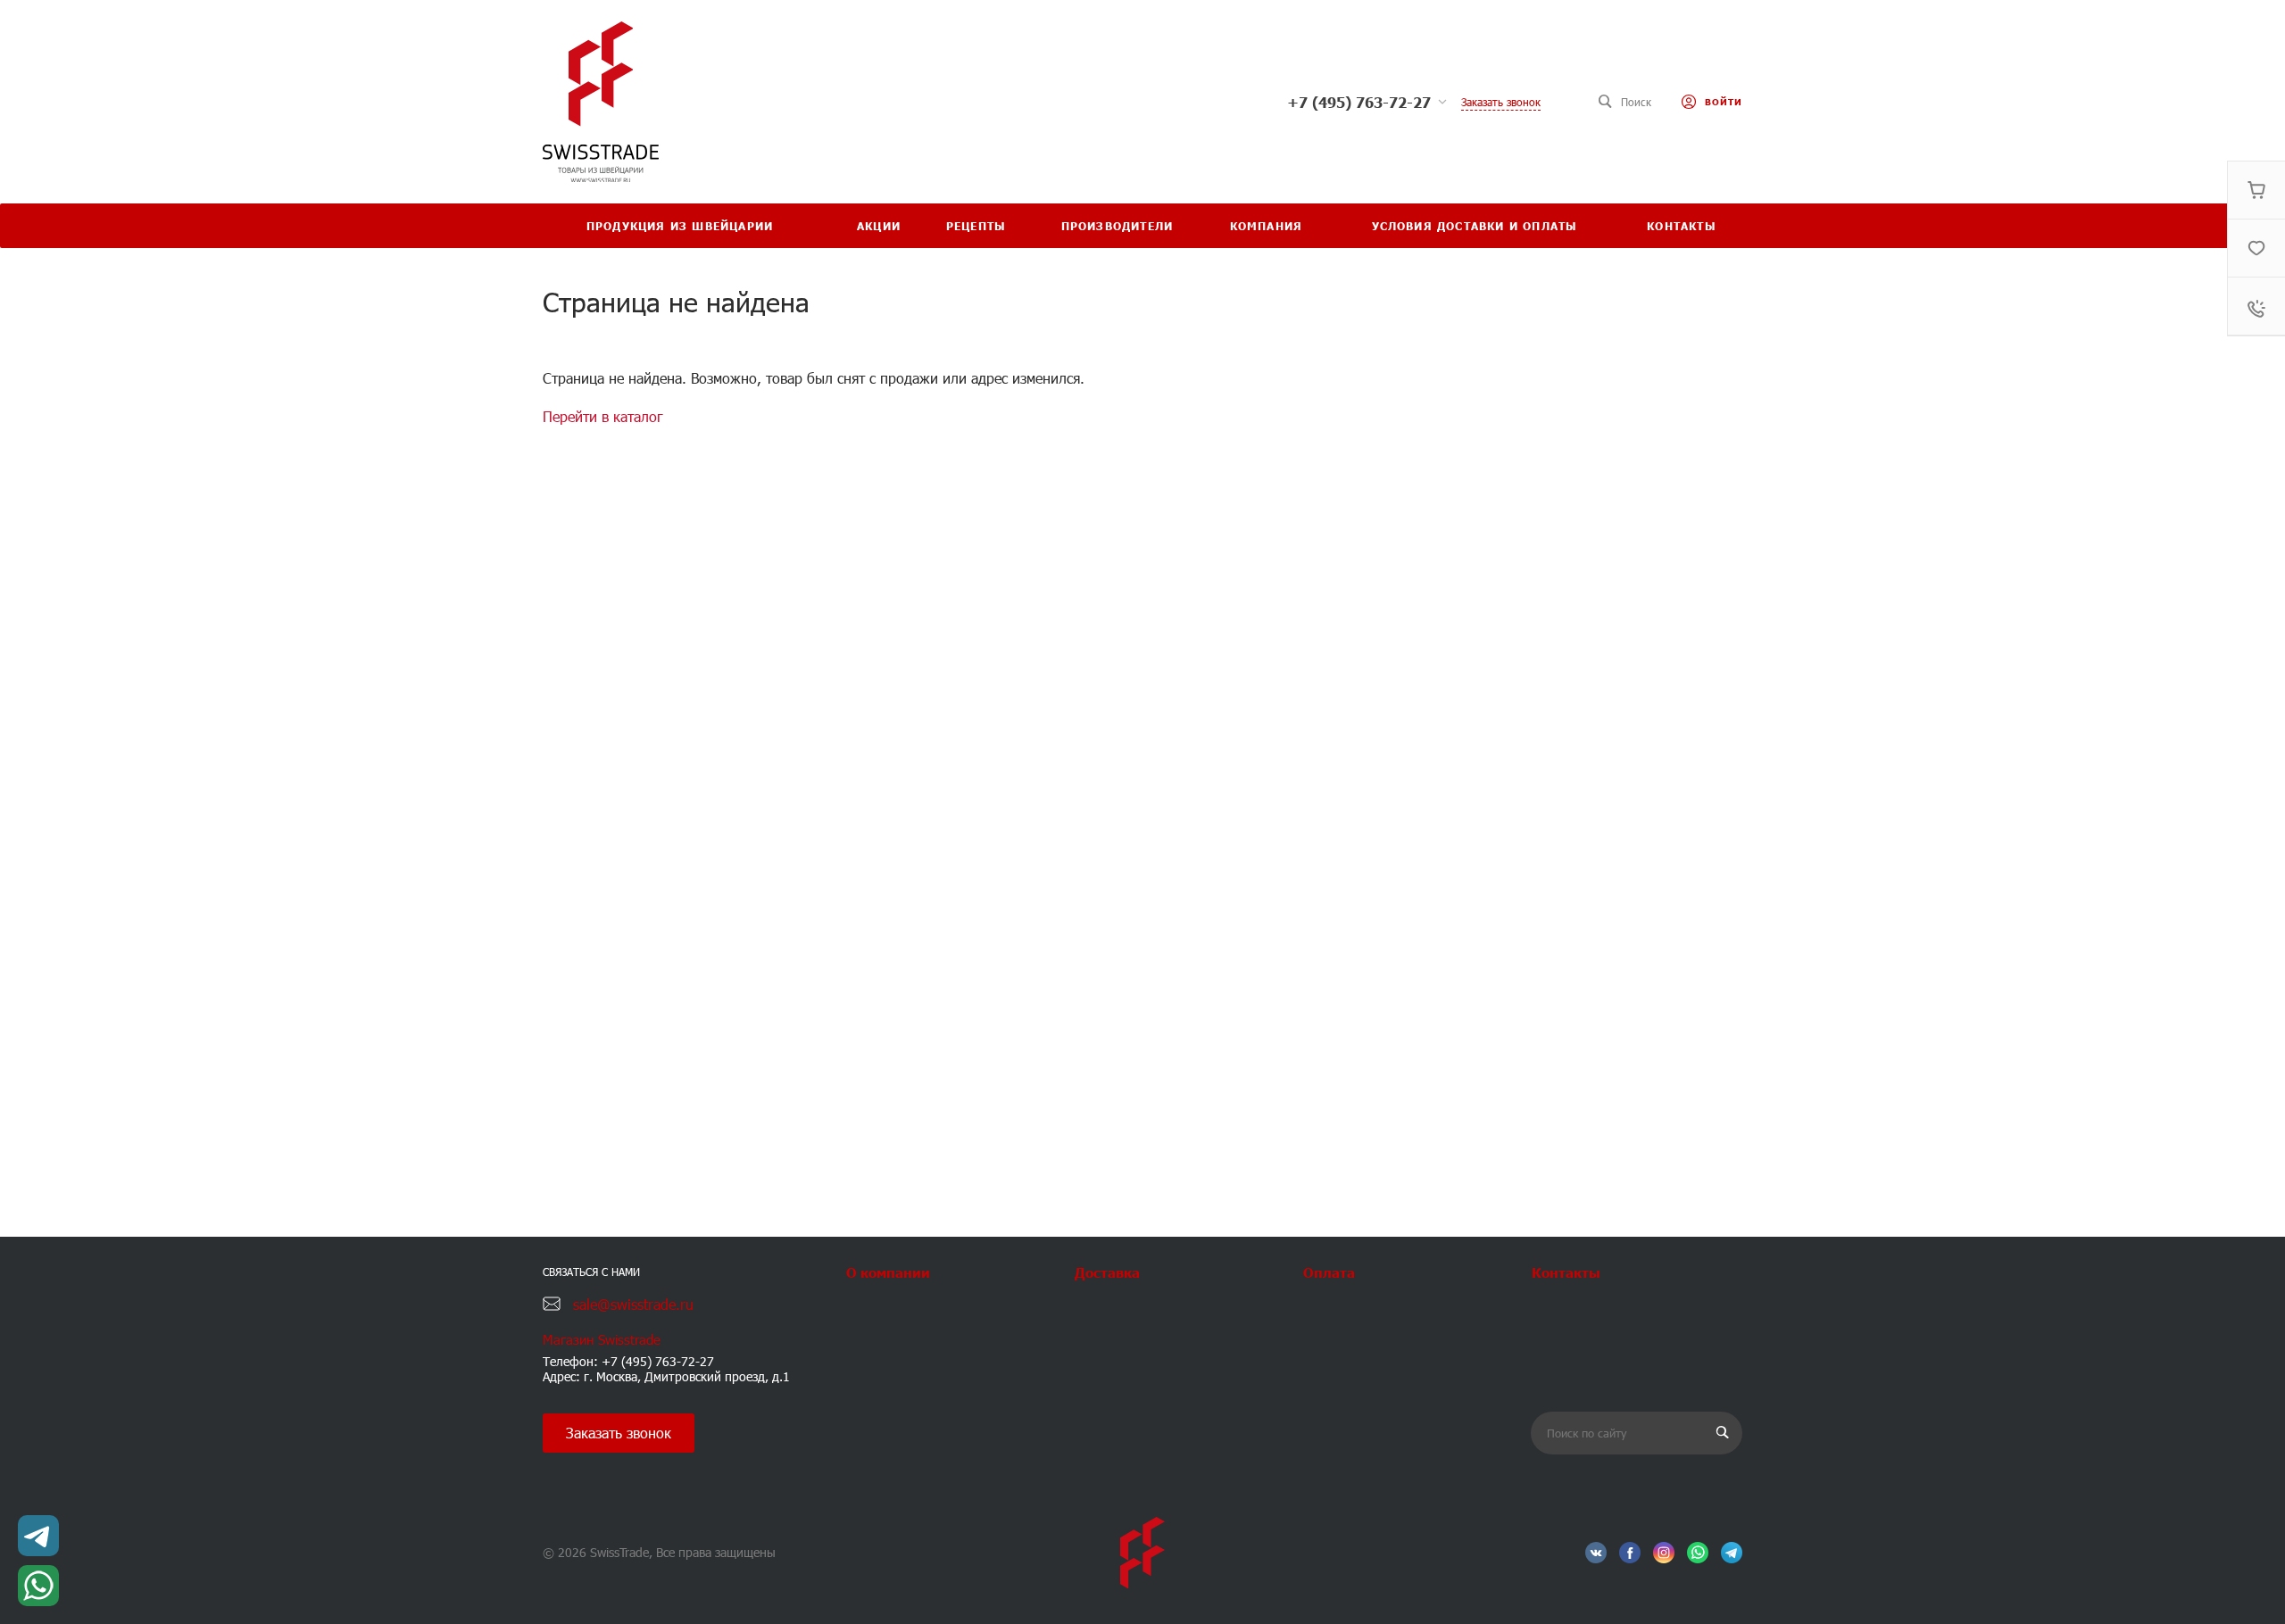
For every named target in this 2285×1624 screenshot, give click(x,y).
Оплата (1329, 1272)
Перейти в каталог (603, 416)
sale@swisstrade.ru (633, 1304)
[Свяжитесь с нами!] (38, 1536)
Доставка (1107, 1272)
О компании (888, 1272)
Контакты (1566, 1272)
